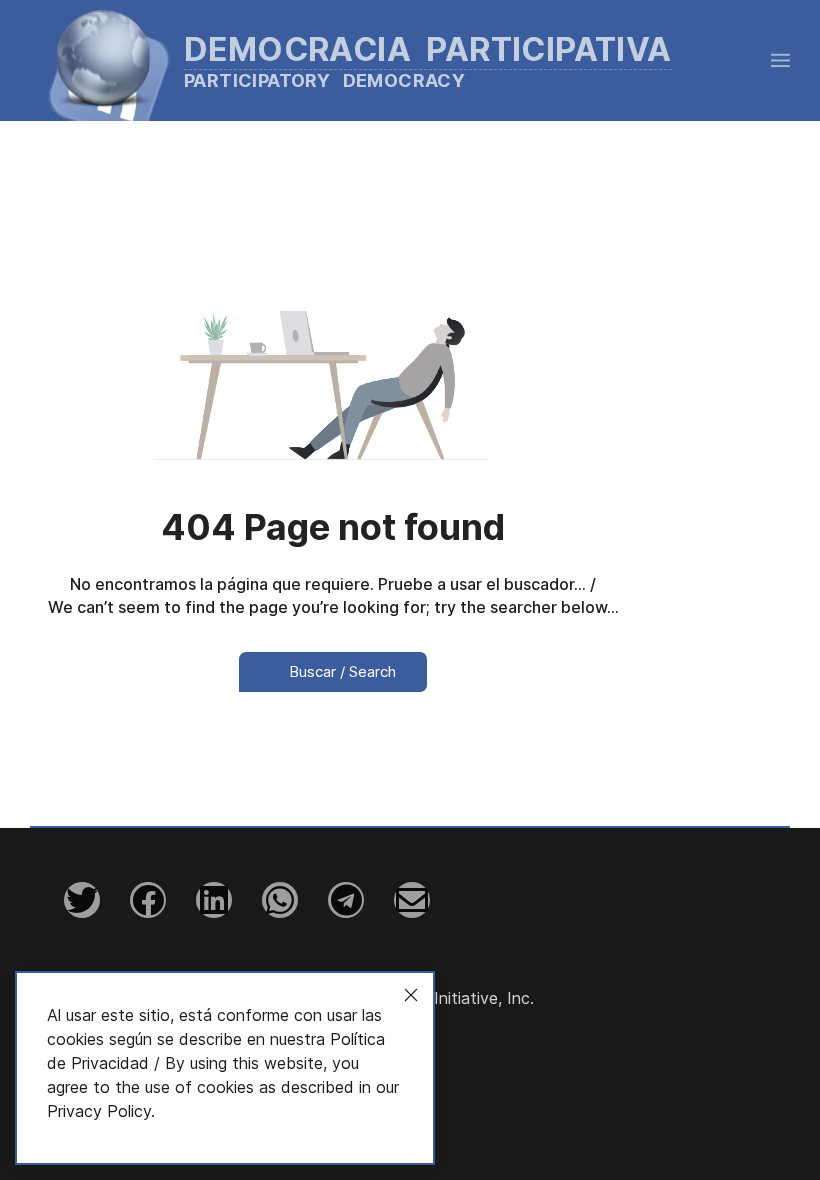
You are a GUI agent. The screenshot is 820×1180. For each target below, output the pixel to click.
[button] (780, 60)
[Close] (411, 995)
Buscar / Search (340, 671)
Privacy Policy (99, 1111)
